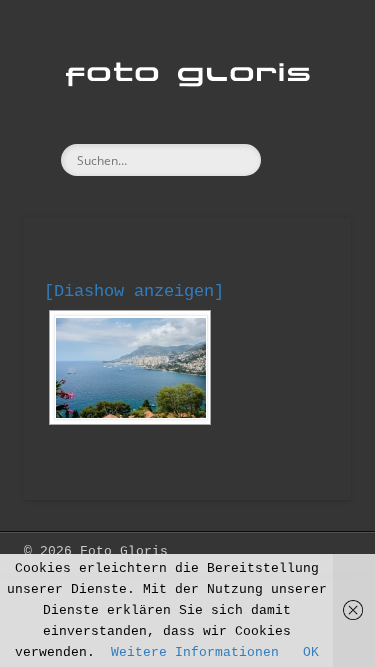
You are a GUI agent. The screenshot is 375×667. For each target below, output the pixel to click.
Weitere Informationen (195, 652)
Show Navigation (303, 179)
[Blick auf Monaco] (130, 367)
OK (311, 652)
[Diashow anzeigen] (134, 291)
